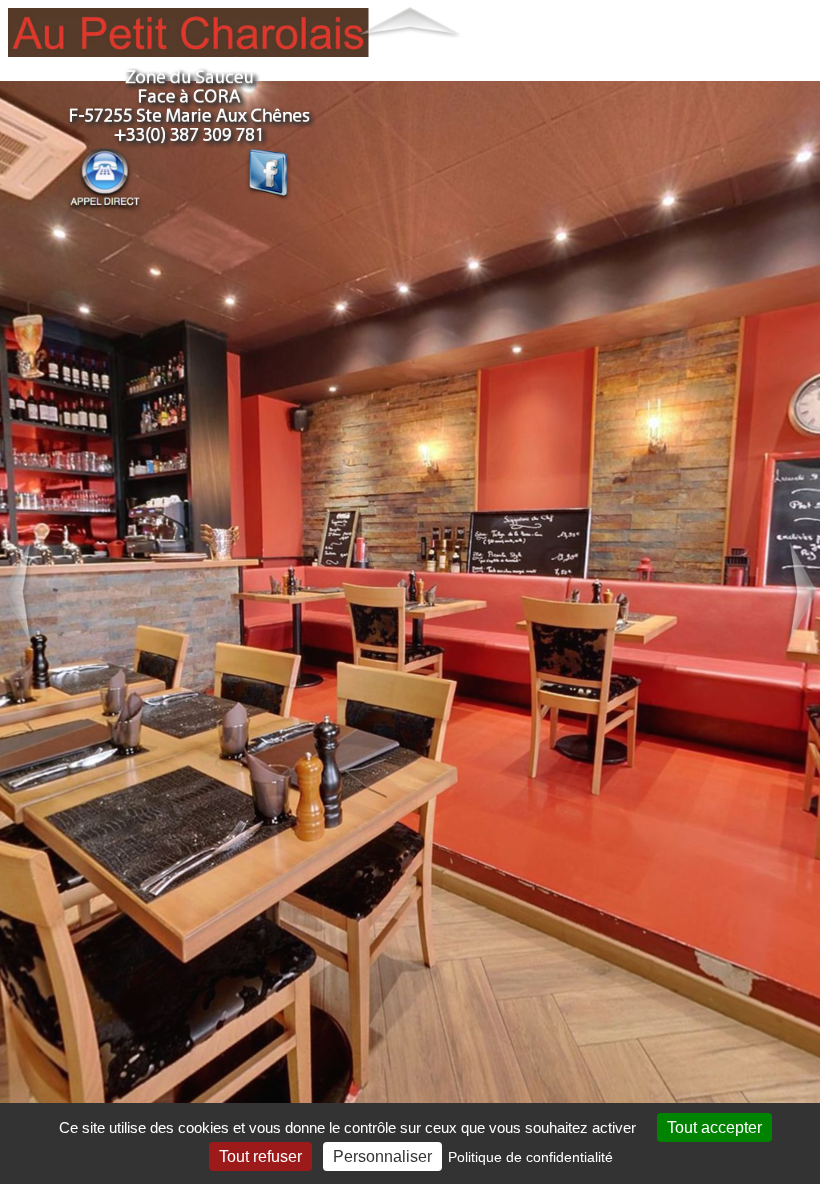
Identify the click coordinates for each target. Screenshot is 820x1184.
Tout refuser (260, 1156)
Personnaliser (382, 1156)
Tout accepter (714, 1127)
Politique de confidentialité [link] (530, 1157)
